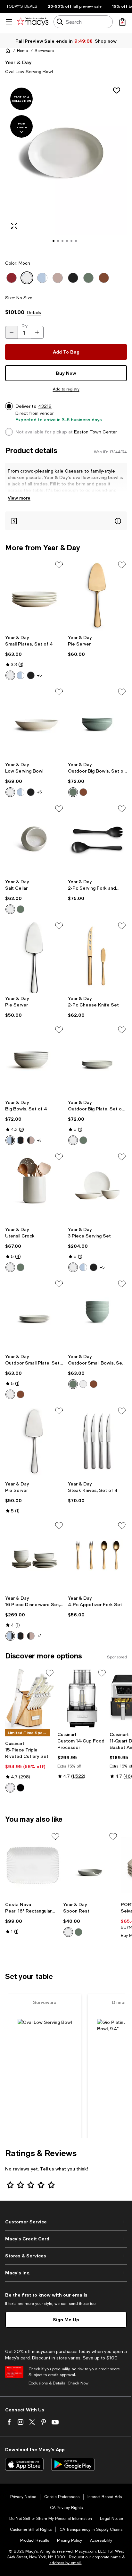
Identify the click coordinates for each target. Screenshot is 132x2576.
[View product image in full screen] (14, 226)
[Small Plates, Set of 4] (35, 596)
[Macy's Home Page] (33, 22)
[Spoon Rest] (91, 1865)
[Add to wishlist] (117, 90)
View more (19, 498)
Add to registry (66, 389)
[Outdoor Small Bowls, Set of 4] (97, 1315)
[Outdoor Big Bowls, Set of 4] (97, 723)
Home (22, 51)
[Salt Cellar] (35, 840)
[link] (35, 657)
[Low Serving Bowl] (35, 723)
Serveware (44, 51)
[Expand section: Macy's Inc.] (66, 2273)
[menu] (9, 22)
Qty (25, 326)
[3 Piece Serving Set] (97, 1188)
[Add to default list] (59, 565)
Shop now (106, 41)
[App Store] (24, 2464)
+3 (39, 1140)
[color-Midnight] (31, 675)
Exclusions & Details (47, 2383)
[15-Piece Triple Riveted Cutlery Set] (30, 1698)
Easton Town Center (95, 432)
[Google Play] (73, 2464)
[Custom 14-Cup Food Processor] (82, 1698)
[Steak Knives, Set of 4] (97, 1442)
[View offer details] (66, 521)
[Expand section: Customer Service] (66, 2222)
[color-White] (10, 1788)
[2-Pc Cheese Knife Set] (97, 957)
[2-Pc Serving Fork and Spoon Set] (97, 840)
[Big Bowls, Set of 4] (35, 1061)
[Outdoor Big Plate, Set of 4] (97, 1061)
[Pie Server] (97, 596)
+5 (39, 675)
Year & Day (18, 62)
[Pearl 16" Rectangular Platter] (33, 1865)
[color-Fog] (21, 675)
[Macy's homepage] (8, 51)
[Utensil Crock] (35, 1188)
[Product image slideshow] (66, 167)
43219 (45, 406)
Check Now (78, 2383)
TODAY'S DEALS (22, 6)
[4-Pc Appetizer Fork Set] (97, 1556)
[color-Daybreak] (31, 1140)
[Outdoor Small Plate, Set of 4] (35, 1315)
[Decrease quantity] (12, 332)
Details (34, 312)
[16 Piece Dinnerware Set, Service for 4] (35, 1556)
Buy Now (66, 373)
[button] (66, 167)
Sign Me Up (66, 2319)
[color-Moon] (10, 675)
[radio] (10, 675)
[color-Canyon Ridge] (83, 792)
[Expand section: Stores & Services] (66, 2256)
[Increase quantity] (37, 332)
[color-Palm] (73, 792)
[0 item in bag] (122, 22)
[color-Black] (21, 1788)
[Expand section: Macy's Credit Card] (66, 2239)
